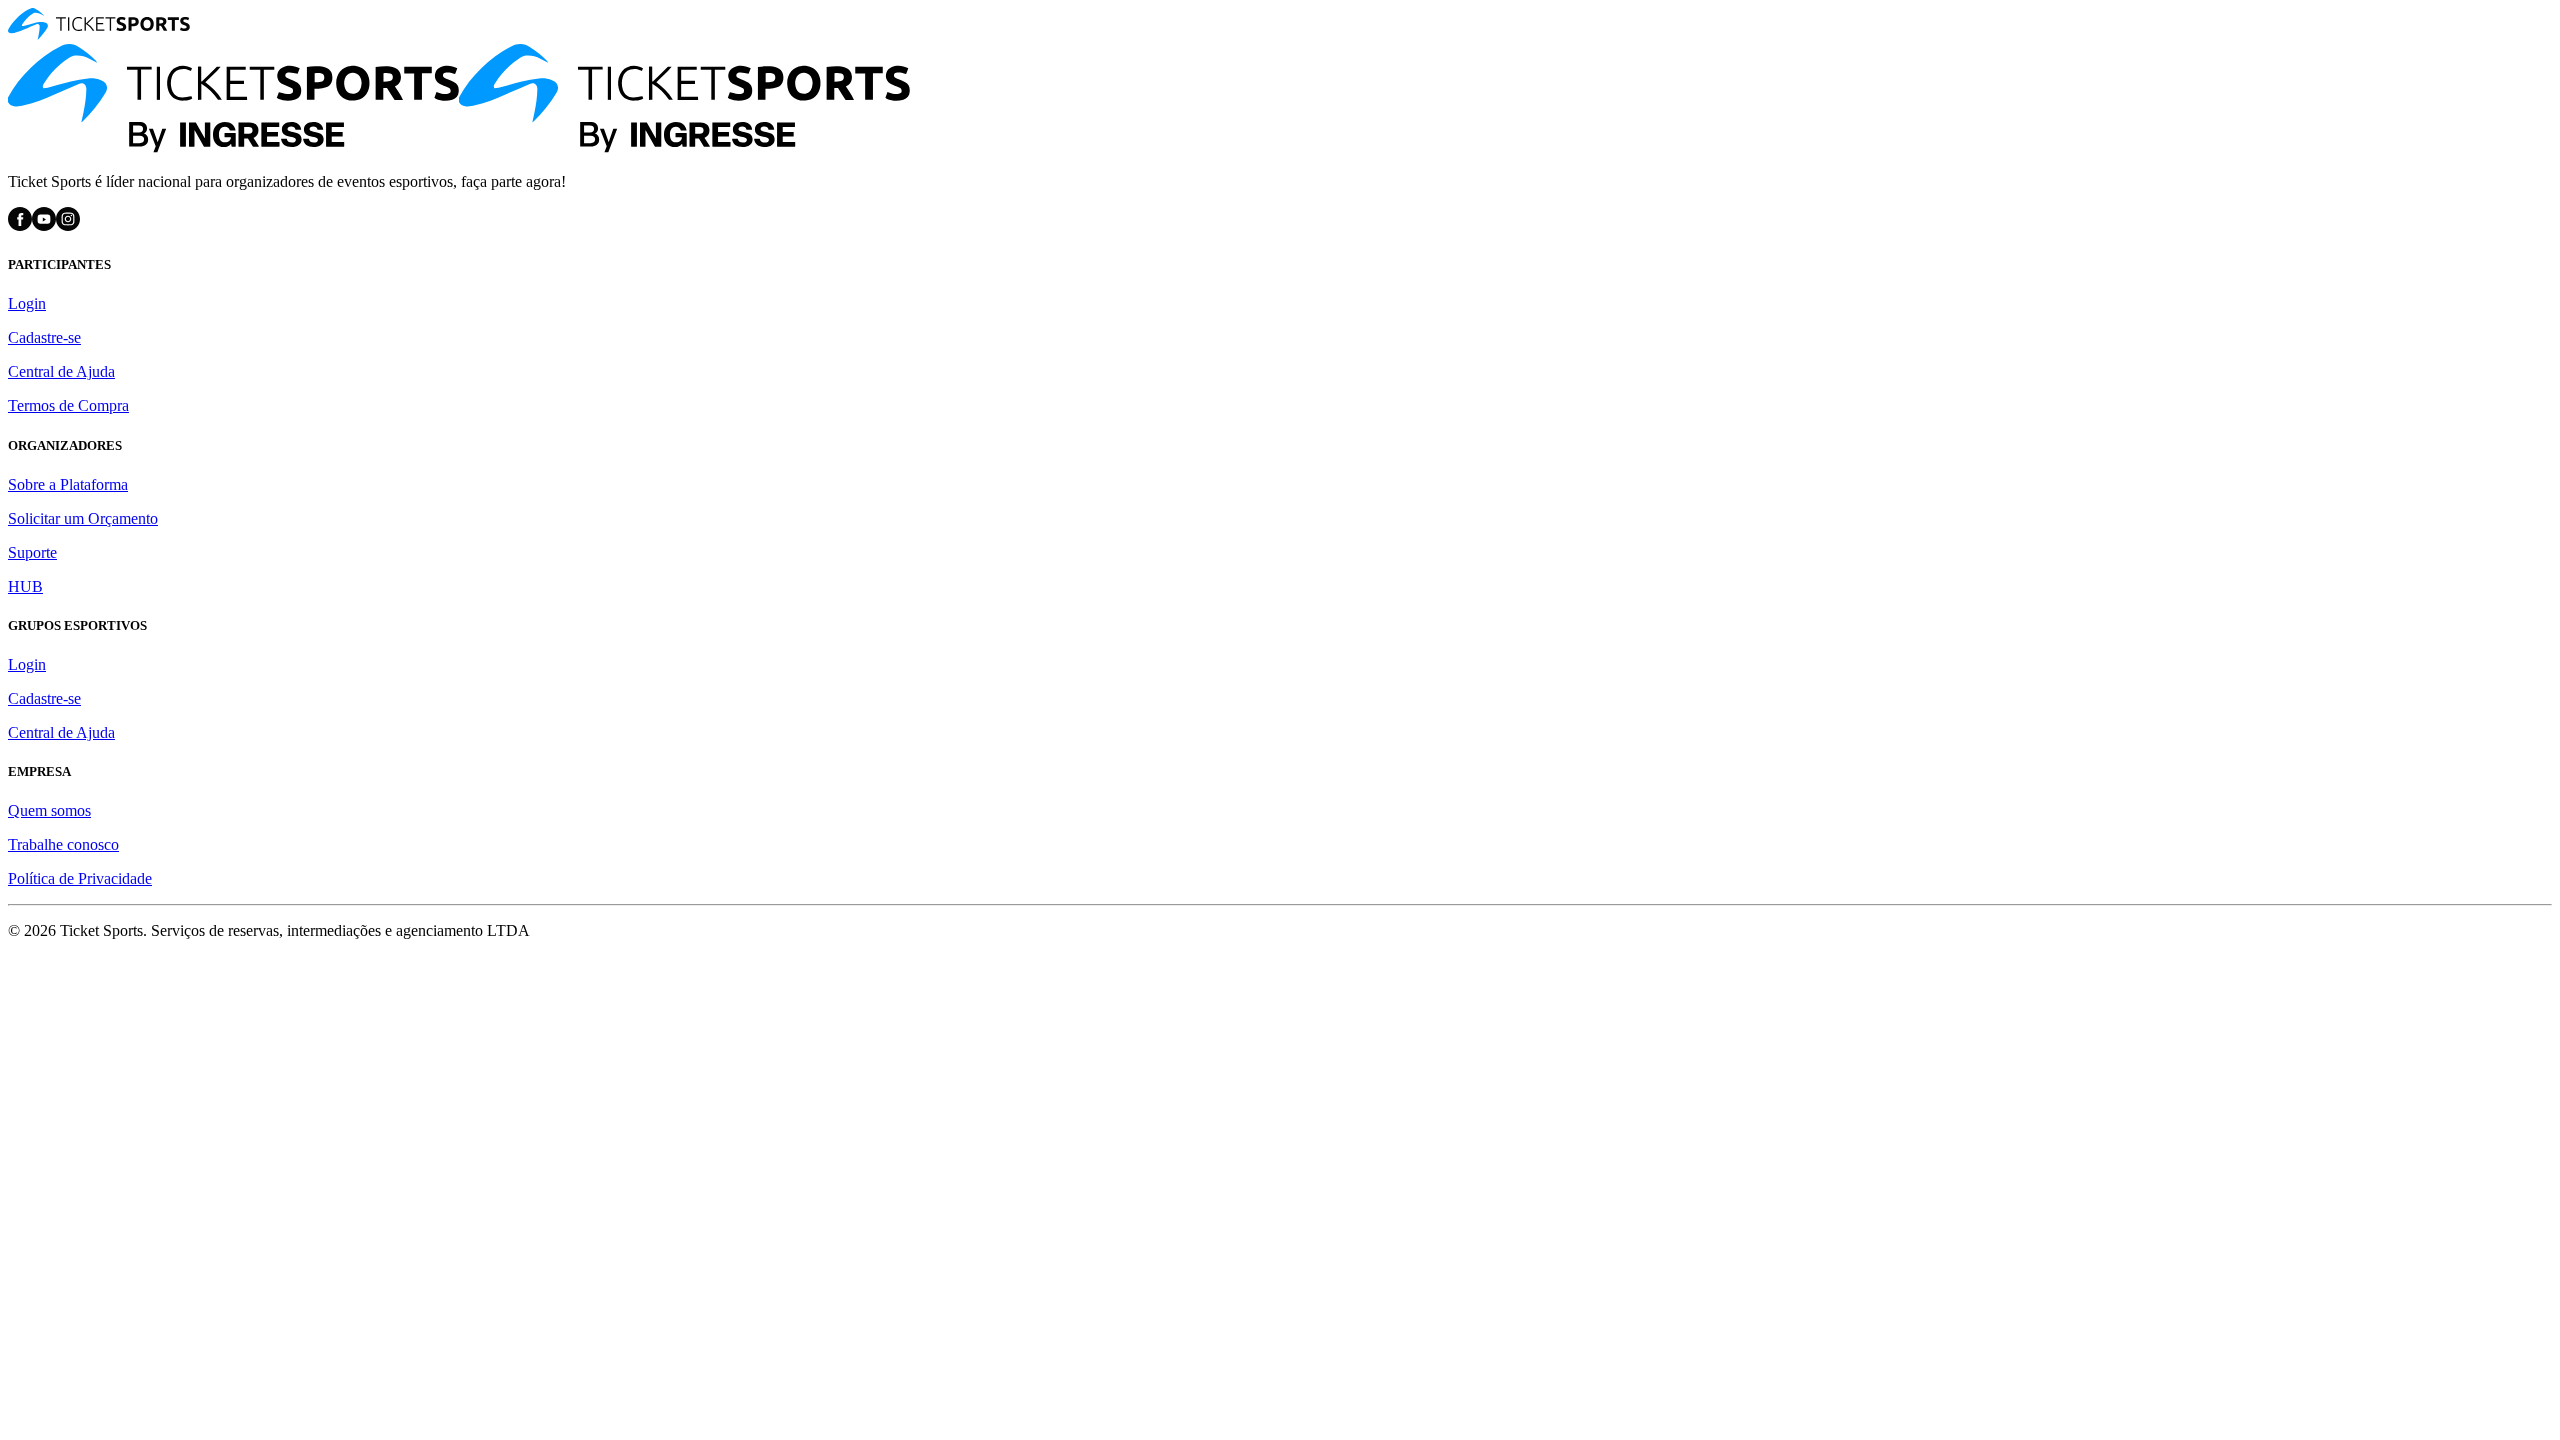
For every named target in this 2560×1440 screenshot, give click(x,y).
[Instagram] (68, 225)
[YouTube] (44, 225)
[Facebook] (20, 225)
